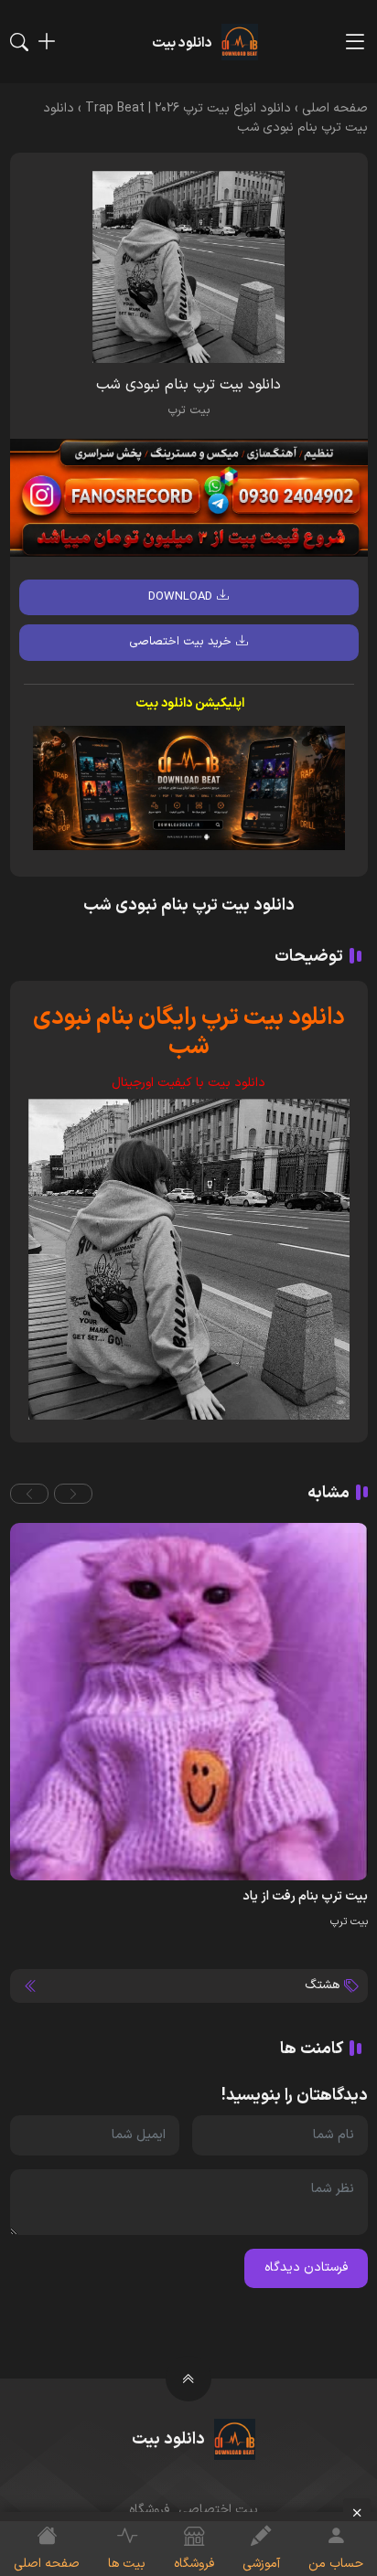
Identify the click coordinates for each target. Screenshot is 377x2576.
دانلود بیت (237, 1083)
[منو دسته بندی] (355, 42)
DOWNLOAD (180, 597)
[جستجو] (19, 42)
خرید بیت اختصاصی (180, 642)
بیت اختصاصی (218, 2510)
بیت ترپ (189, 410)
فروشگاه (149, 2510)
